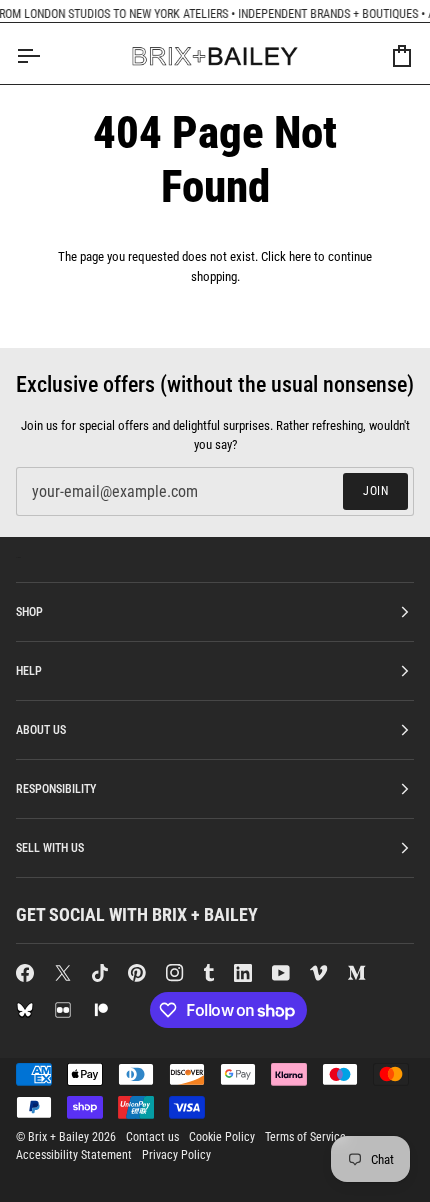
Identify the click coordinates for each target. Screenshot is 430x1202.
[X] (63, 973)
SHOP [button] (29, 612)
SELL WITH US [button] (50, 848)
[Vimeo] (319, 973)
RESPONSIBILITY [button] (56, 789)
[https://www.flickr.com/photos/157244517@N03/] (63, 1010)
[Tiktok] (100, 973)
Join (375, 491)
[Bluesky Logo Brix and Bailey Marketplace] (25, 1010)
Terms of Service (305, 1137)
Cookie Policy (222, 1137)
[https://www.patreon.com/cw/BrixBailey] (101, 1010)
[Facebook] (25, 973)
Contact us (152, 1137)
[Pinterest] (137, 973)
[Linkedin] (243, 973)
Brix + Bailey (58, 1137)
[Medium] (357, 973)
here (300, 256)
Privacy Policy (176, 1155)
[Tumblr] (209, 973)
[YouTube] (281, 973)
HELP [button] (29, 671)
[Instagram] (175, 973)
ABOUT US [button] (41, 730)
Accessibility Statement (74, 1155)
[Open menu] (46, 56)
